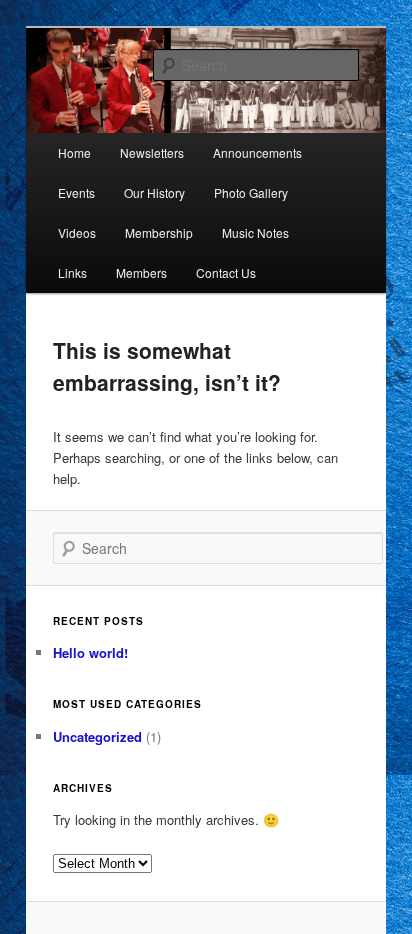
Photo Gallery (251, 192)
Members (141, 272)
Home (74, 152)
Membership (159, 232)
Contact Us (226, 272)
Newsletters (152, 152)
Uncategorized (97, 736)
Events (76, 192)
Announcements (257, 152)
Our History (154, 192)
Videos (77, 232)
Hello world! (90, 652)
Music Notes (255, 232)
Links (72, 272)
